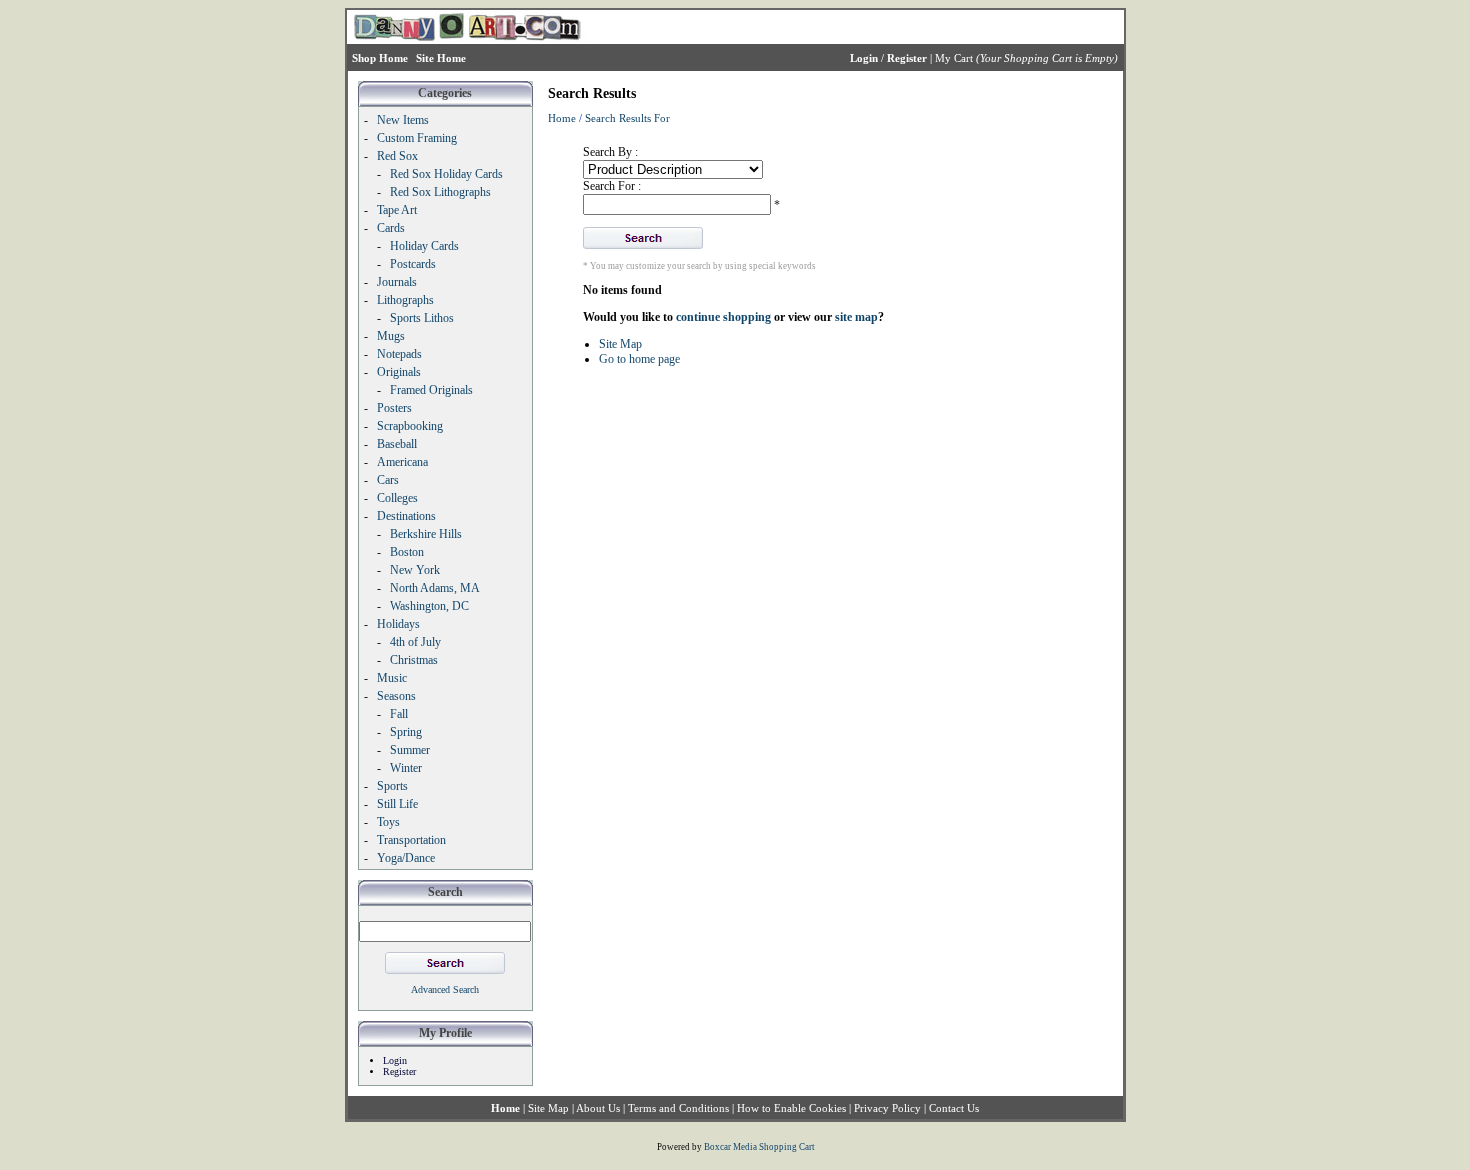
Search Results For (627, 118)
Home (562, 118)
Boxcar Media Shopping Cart (759, 1147)
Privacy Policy (887, 1108)
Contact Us (954, 1108)
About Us (598, 1108)
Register (399, 1071)
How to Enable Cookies (791, 1108)
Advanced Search (445, 989)
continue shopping (723, 317)
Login (395, 1060)
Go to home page (639, 359)
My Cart (954, 58)
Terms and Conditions (678, 1108)
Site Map (620, 344)
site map (856, 317)
